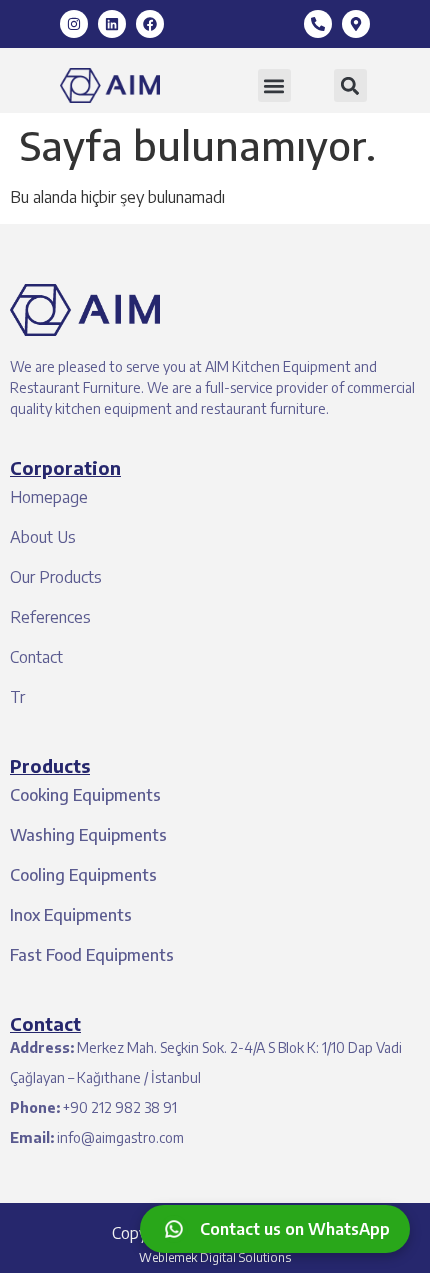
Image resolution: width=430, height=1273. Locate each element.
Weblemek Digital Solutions (215, 1257)
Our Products (56, 577)
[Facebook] (150, 24)
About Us (43, 537)
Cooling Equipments (83, 875)
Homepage (49, 497)
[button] (274, 85)
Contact (36, 657)
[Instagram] (74, 24)
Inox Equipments (71, 915)
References (50, 617)
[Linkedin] (112, 24)
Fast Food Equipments (92, 955)
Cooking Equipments (85, 795)
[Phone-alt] (318, 24)
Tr (17, 697)
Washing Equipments (88, 835)
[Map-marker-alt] (356, 24)
